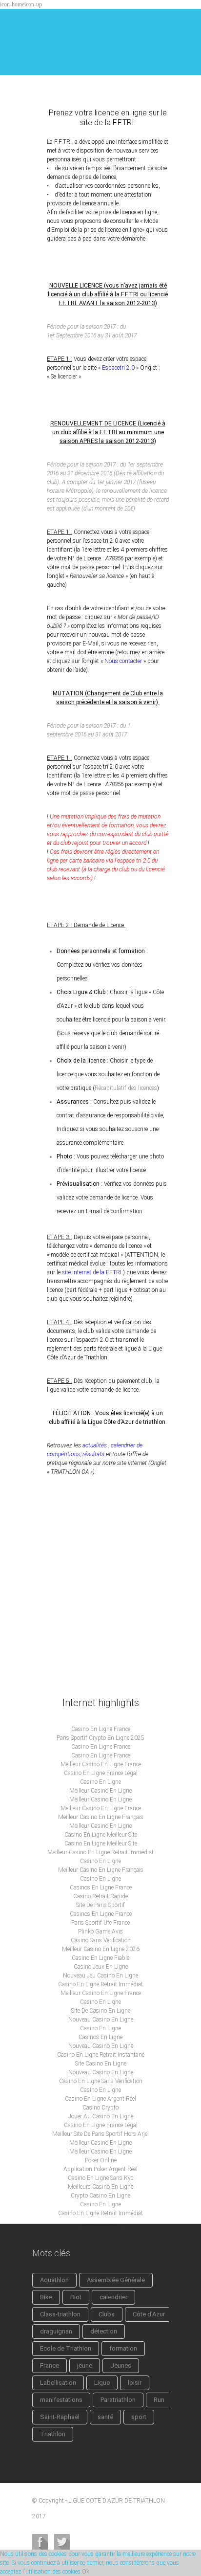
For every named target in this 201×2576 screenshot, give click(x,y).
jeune (85, 2365)
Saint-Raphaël (60, 2417)
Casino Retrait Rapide (100, 1896)
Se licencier (60, 1659)
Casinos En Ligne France (101, 1888)
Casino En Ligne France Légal (101, 1773)
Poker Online (101, 2160)
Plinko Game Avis (100, 1932)
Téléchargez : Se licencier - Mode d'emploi (100, 1555)
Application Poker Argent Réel (100, 2169)
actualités (94, 1445)
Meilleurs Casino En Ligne (100, 2187)
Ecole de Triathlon (66, 2348)
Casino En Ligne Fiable (100, 1958)
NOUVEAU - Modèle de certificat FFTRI (100, 1518)
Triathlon (53, 2434)
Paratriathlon (118, 2400)
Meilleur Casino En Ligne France (101, 1764)
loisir (135, 2383)
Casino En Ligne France (101, 1729)
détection (104, 2331)
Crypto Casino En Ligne (100, 2196)
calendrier (113, 2297)
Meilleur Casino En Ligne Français (101, 1817)
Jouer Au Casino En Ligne (101, 2116)
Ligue (102, 2383)
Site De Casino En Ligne (101, 2011)
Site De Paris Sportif (100, 1905)
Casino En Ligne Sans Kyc (100, 2178)
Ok (86, 2572)
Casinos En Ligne (100, 2037)
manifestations (61, 2400)
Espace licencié (66, 1625)
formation (123, 2348)
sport (139, 2417)
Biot (76, 2297)
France (50, 2365)
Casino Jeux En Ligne (101, 1967)
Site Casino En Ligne (101, 2064)
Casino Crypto (100, 2108)
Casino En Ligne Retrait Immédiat (100, 1984)
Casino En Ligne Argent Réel (100, 2099)
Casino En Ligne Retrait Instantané (101, 2055)
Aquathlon (54, 2280)
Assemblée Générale (116, 2280)
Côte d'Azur (149, 2314)
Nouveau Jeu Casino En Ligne (100, 1976)
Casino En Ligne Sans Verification (101, 2081)
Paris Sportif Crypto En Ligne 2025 (100, 1738)
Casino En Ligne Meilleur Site (101, 1835)
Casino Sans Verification (101, 1940)
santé (105, 2417)
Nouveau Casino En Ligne (101, 2020)
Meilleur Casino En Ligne (100, 1791)
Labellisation (58, 2383)
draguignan (56, 2331)
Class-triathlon (60, 2314)
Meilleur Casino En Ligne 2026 (101, 1949)
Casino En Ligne (100, 1782)
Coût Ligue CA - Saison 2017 (86, 1592)
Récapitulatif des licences (126, 1088)
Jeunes (121, 2365)
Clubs (107, 2314)
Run (159, 2400)
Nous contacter (123, 661)
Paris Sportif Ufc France (100, 1923)
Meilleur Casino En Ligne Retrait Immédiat (100, 1852)
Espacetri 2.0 (118, 368)
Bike (46, 2297)
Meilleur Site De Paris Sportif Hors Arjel (100, 2134)
